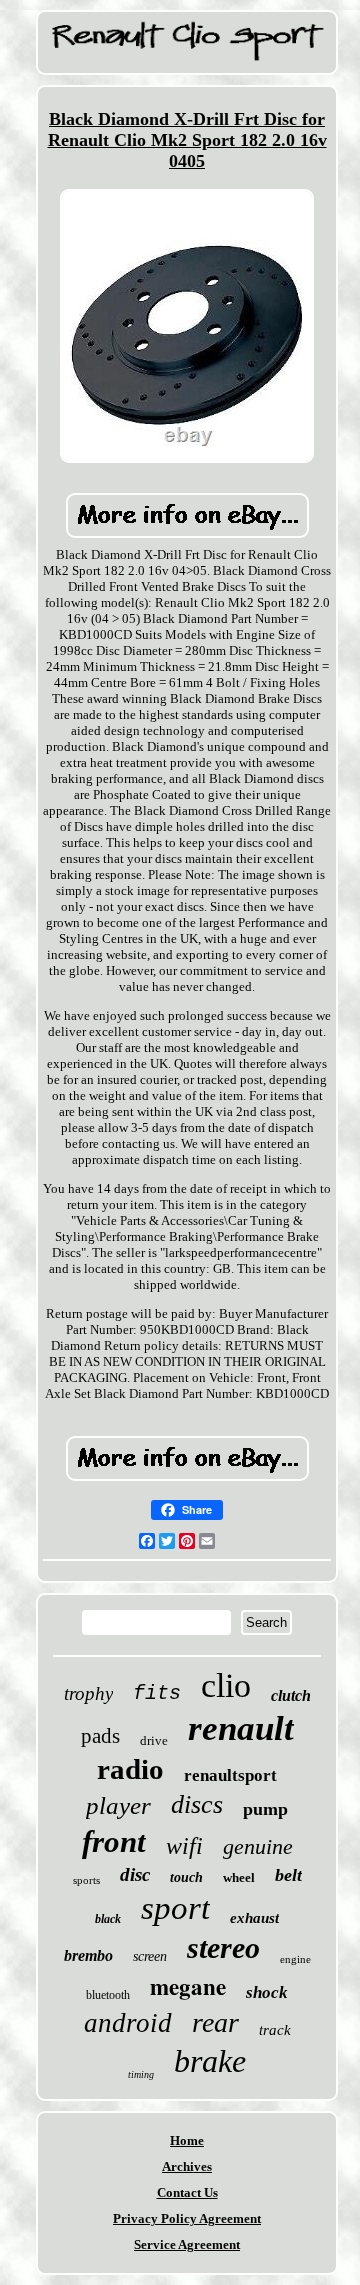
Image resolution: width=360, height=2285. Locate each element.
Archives (187, 2166)
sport (175, 1908)
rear (215, 2022)
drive (154, 1740)
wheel (239, 1877)
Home (187, 2140)
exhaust (254, 1918)
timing (141, 2074)
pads (100, 1736)
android (128, 2023)
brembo (88, 1955)
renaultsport (230, 1775)
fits (157, 1693)
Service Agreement (187, 2244)
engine (295, 1959)
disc (135, 1874)
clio (226, 1685)
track (275, 2030)
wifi (184, 1846)
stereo (223, 1947)
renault (241, 1728)
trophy (88, 1693)
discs (197, 1804)
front (114, 1841)
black (108, 1919)
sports (86, 1880)
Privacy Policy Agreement (187, 2218)
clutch (291, 1695)
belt (288, 1875)
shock (267, 1992)
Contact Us (187, 2192)
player (118, 1805)
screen (150, 1956)
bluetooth (108, 1995)
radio (130, 1769)
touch (186, 1877)
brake (210, 2061)
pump (265, 1809)
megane (188, 1986)
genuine (258, 1846)
